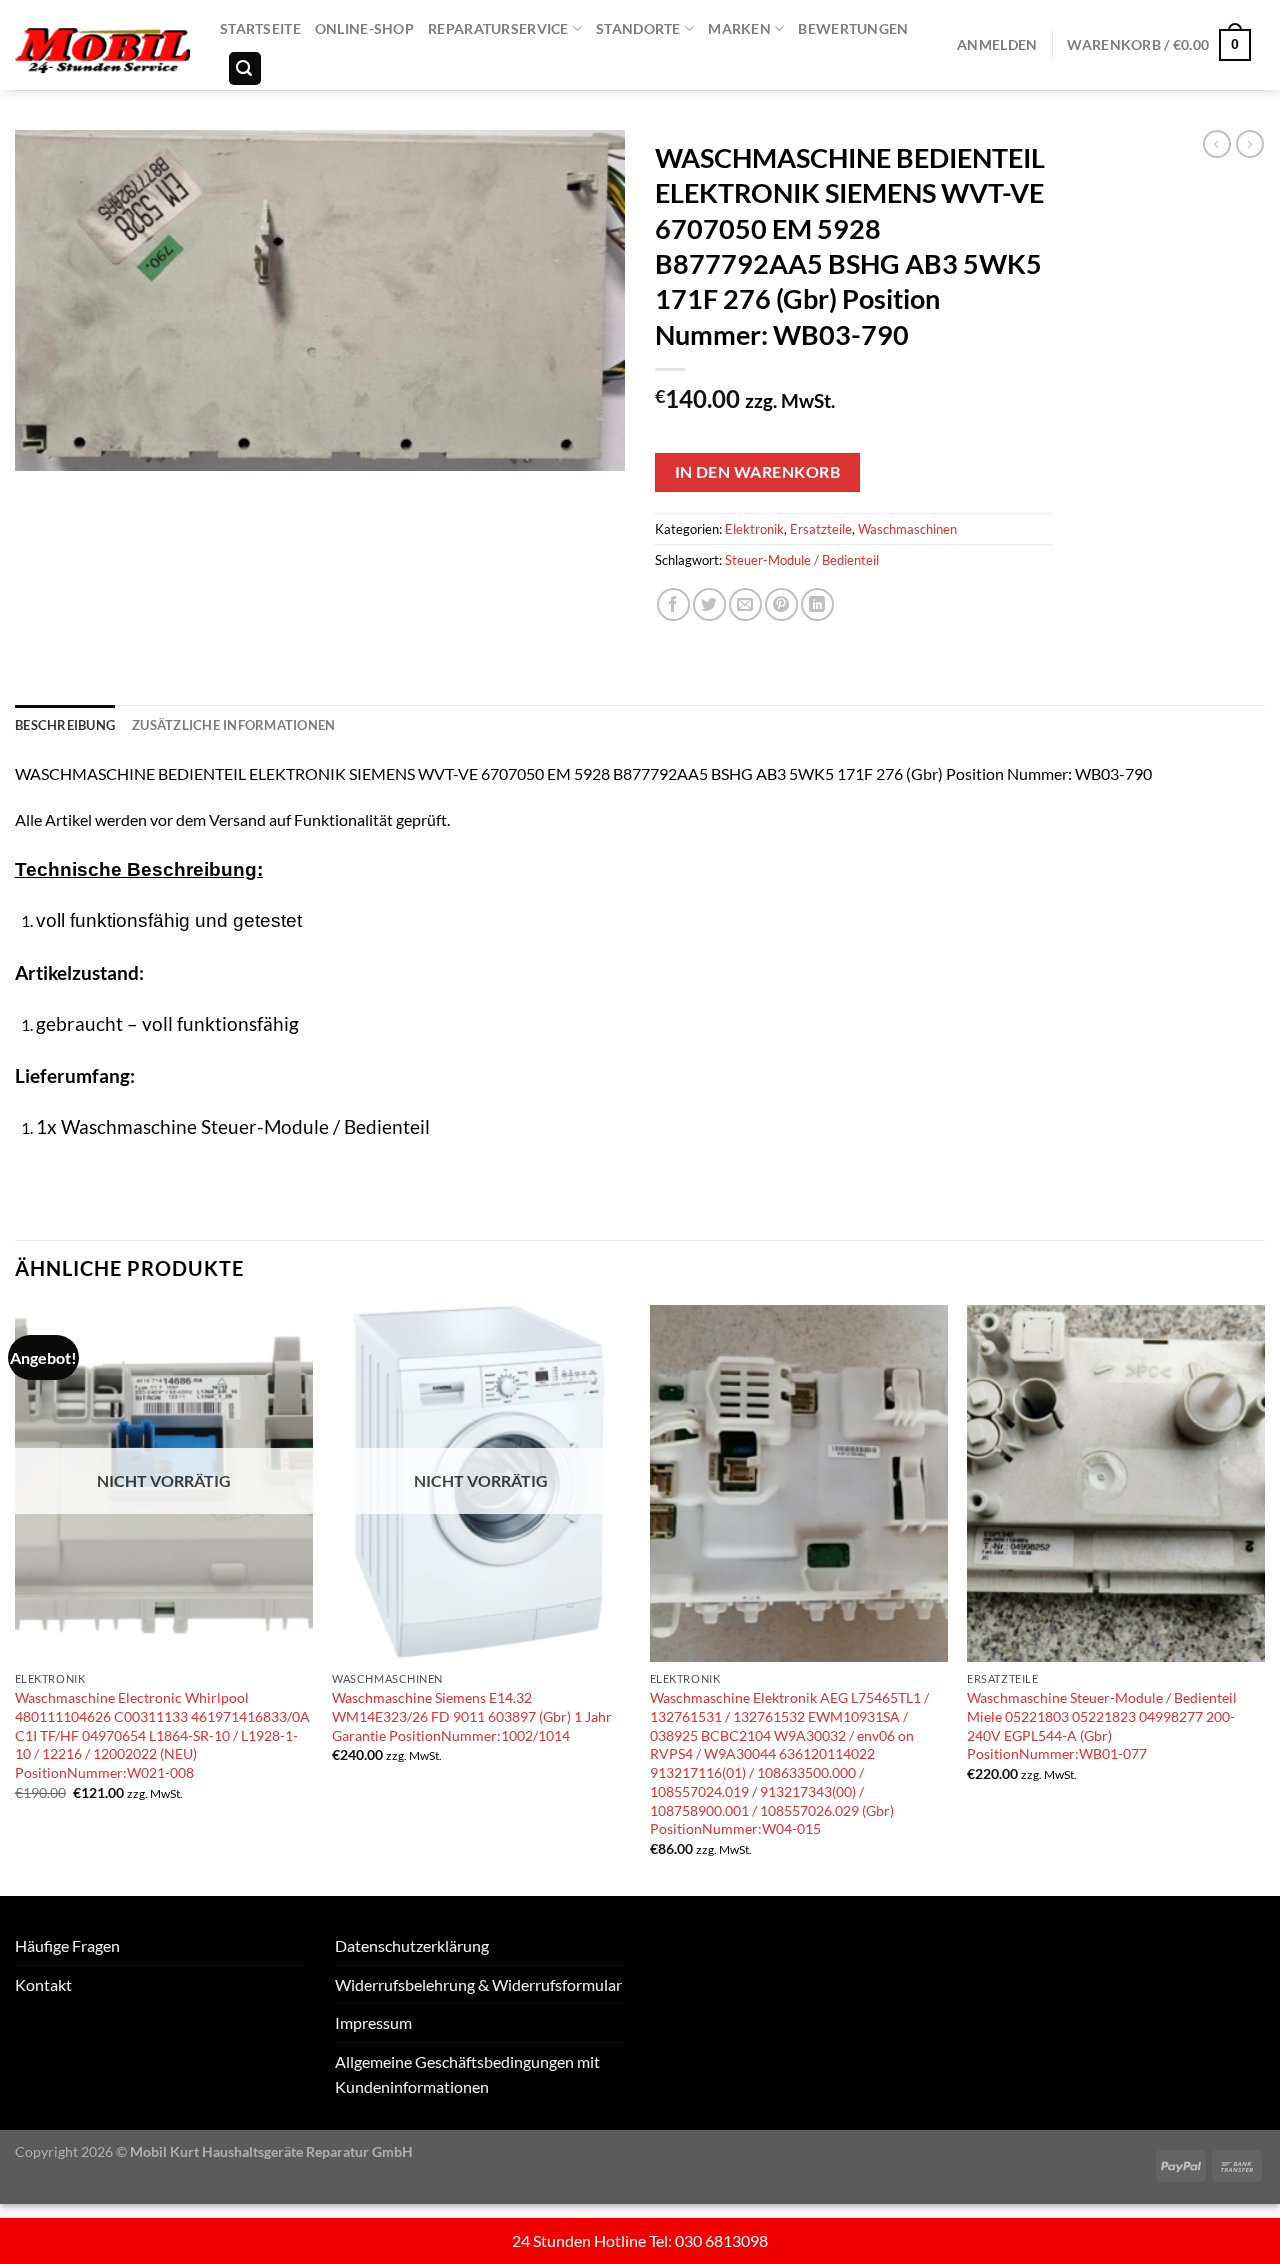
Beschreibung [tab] (65, 725)
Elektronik (754, 529)
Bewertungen (853, 28)
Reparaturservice (498, 28)
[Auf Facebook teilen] (673, 604)
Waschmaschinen (907, 529)
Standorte (638, 28)
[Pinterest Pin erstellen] (781, 604)
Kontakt (43, 1984)
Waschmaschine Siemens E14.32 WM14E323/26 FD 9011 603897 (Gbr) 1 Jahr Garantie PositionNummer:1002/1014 (472, 1716)
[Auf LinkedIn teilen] (817, 604)
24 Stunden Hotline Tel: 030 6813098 (640, 2240)
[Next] (1264, 1598)
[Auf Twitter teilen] (709, 604)
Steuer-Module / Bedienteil (802, 560)
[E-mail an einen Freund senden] (745, 604)
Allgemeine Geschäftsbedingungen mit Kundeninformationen (467, 2074)
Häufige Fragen (67, 1945)
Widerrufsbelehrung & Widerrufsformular (478, 1984)
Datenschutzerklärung (412, 1945)
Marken (739, 28)
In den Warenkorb (757, 472)
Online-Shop (364, 28)
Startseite (260, 28)
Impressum (373, 2022)
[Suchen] (245, 68)
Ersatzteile (821, 529)
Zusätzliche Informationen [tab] (233, 725)
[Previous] (16, 1598)
